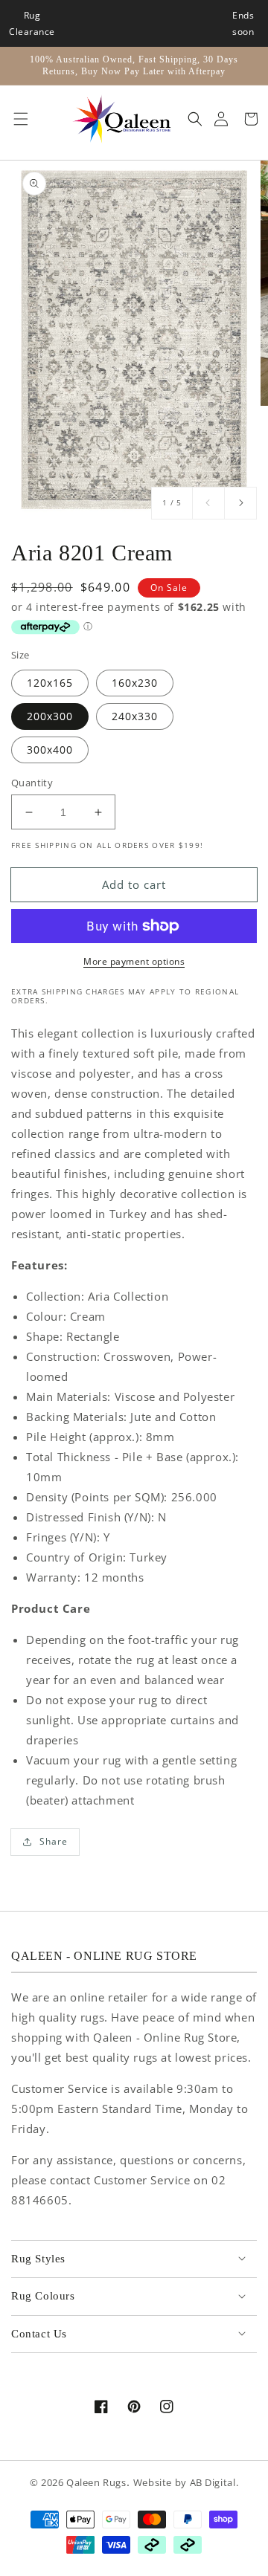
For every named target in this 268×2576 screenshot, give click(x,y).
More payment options (134, 961)
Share (54, 1841)
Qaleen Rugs (96, 2483)
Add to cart (134, 884)
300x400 (50, 750)
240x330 (135, 716)
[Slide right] (240, 503)
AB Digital (213, 2483)
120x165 (50, 683)
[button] (17, 119)
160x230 (135, 683)
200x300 (50, 716)
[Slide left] (208, 503)
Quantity (32, 783)
